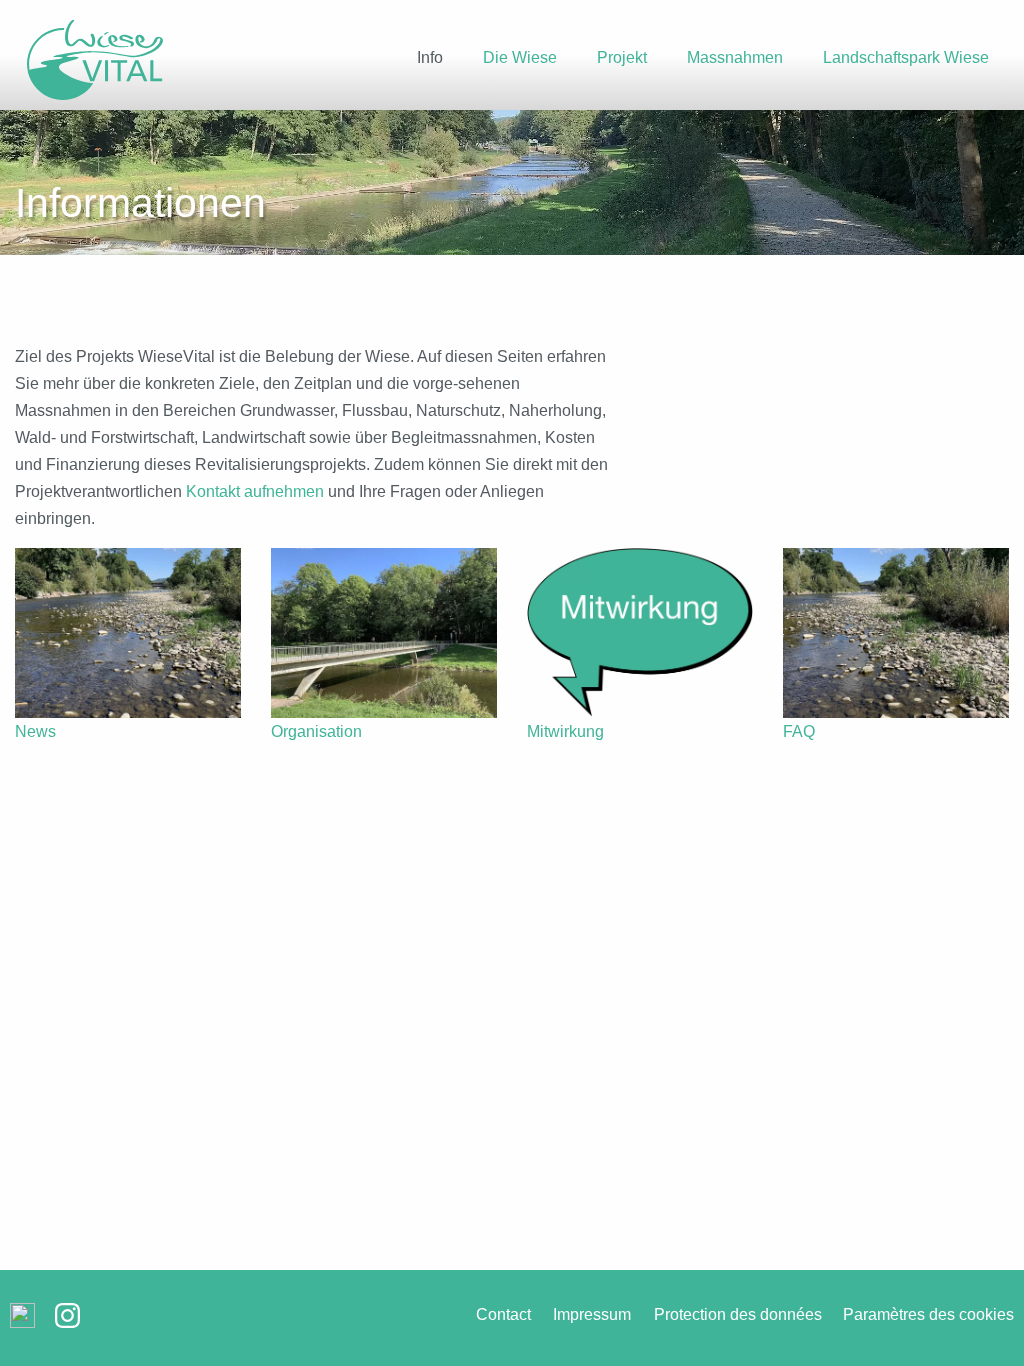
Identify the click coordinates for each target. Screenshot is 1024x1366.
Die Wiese (520, 57)
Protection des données (738, 1314)
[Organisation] (384, 633)
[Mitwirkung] (640, 633)
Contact (503, 1314)
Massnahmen (735, 57)
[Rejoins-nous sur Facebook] (22, 1323)
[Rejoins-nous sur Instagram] (67, 1323)
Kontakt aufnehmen (255, 491)
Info (430, 57)
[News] (128, 633)
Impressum (592, 1314)
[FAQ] (896, 633)
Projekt (622, 57)
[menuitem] (430, 70)
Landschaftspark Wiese (906, 57)
